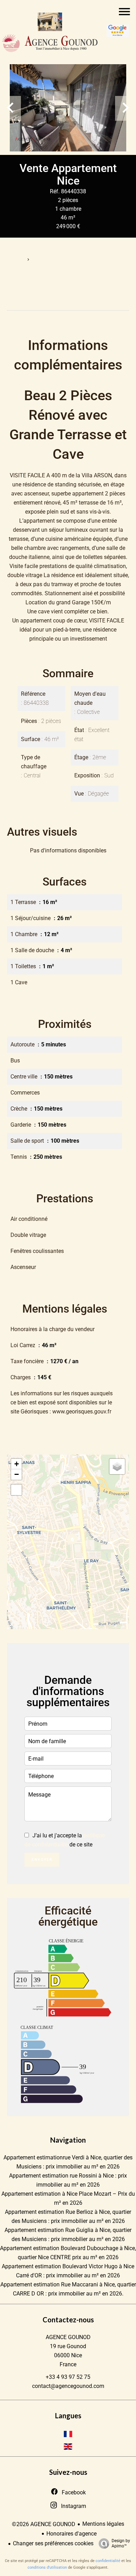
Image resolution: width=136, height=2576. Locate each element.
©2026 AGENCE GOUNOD (44, 2524)
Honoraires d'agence (71, 2534)
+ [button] (17, 1464)
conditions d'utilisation (47, 2567)
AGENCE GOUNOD (68, 2337)
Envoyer (42, 1860)
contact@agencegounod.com (68, 2386)
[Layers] (117, 1466)
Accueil (15, 260)
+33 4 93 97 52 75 (68, 2377)
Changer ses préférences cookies (53, 2543)
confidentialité (108, 2561)
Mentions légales (103, 2524)
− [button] (17, 1474)
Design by (121, 2543)
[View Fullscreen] (16, 1490)
